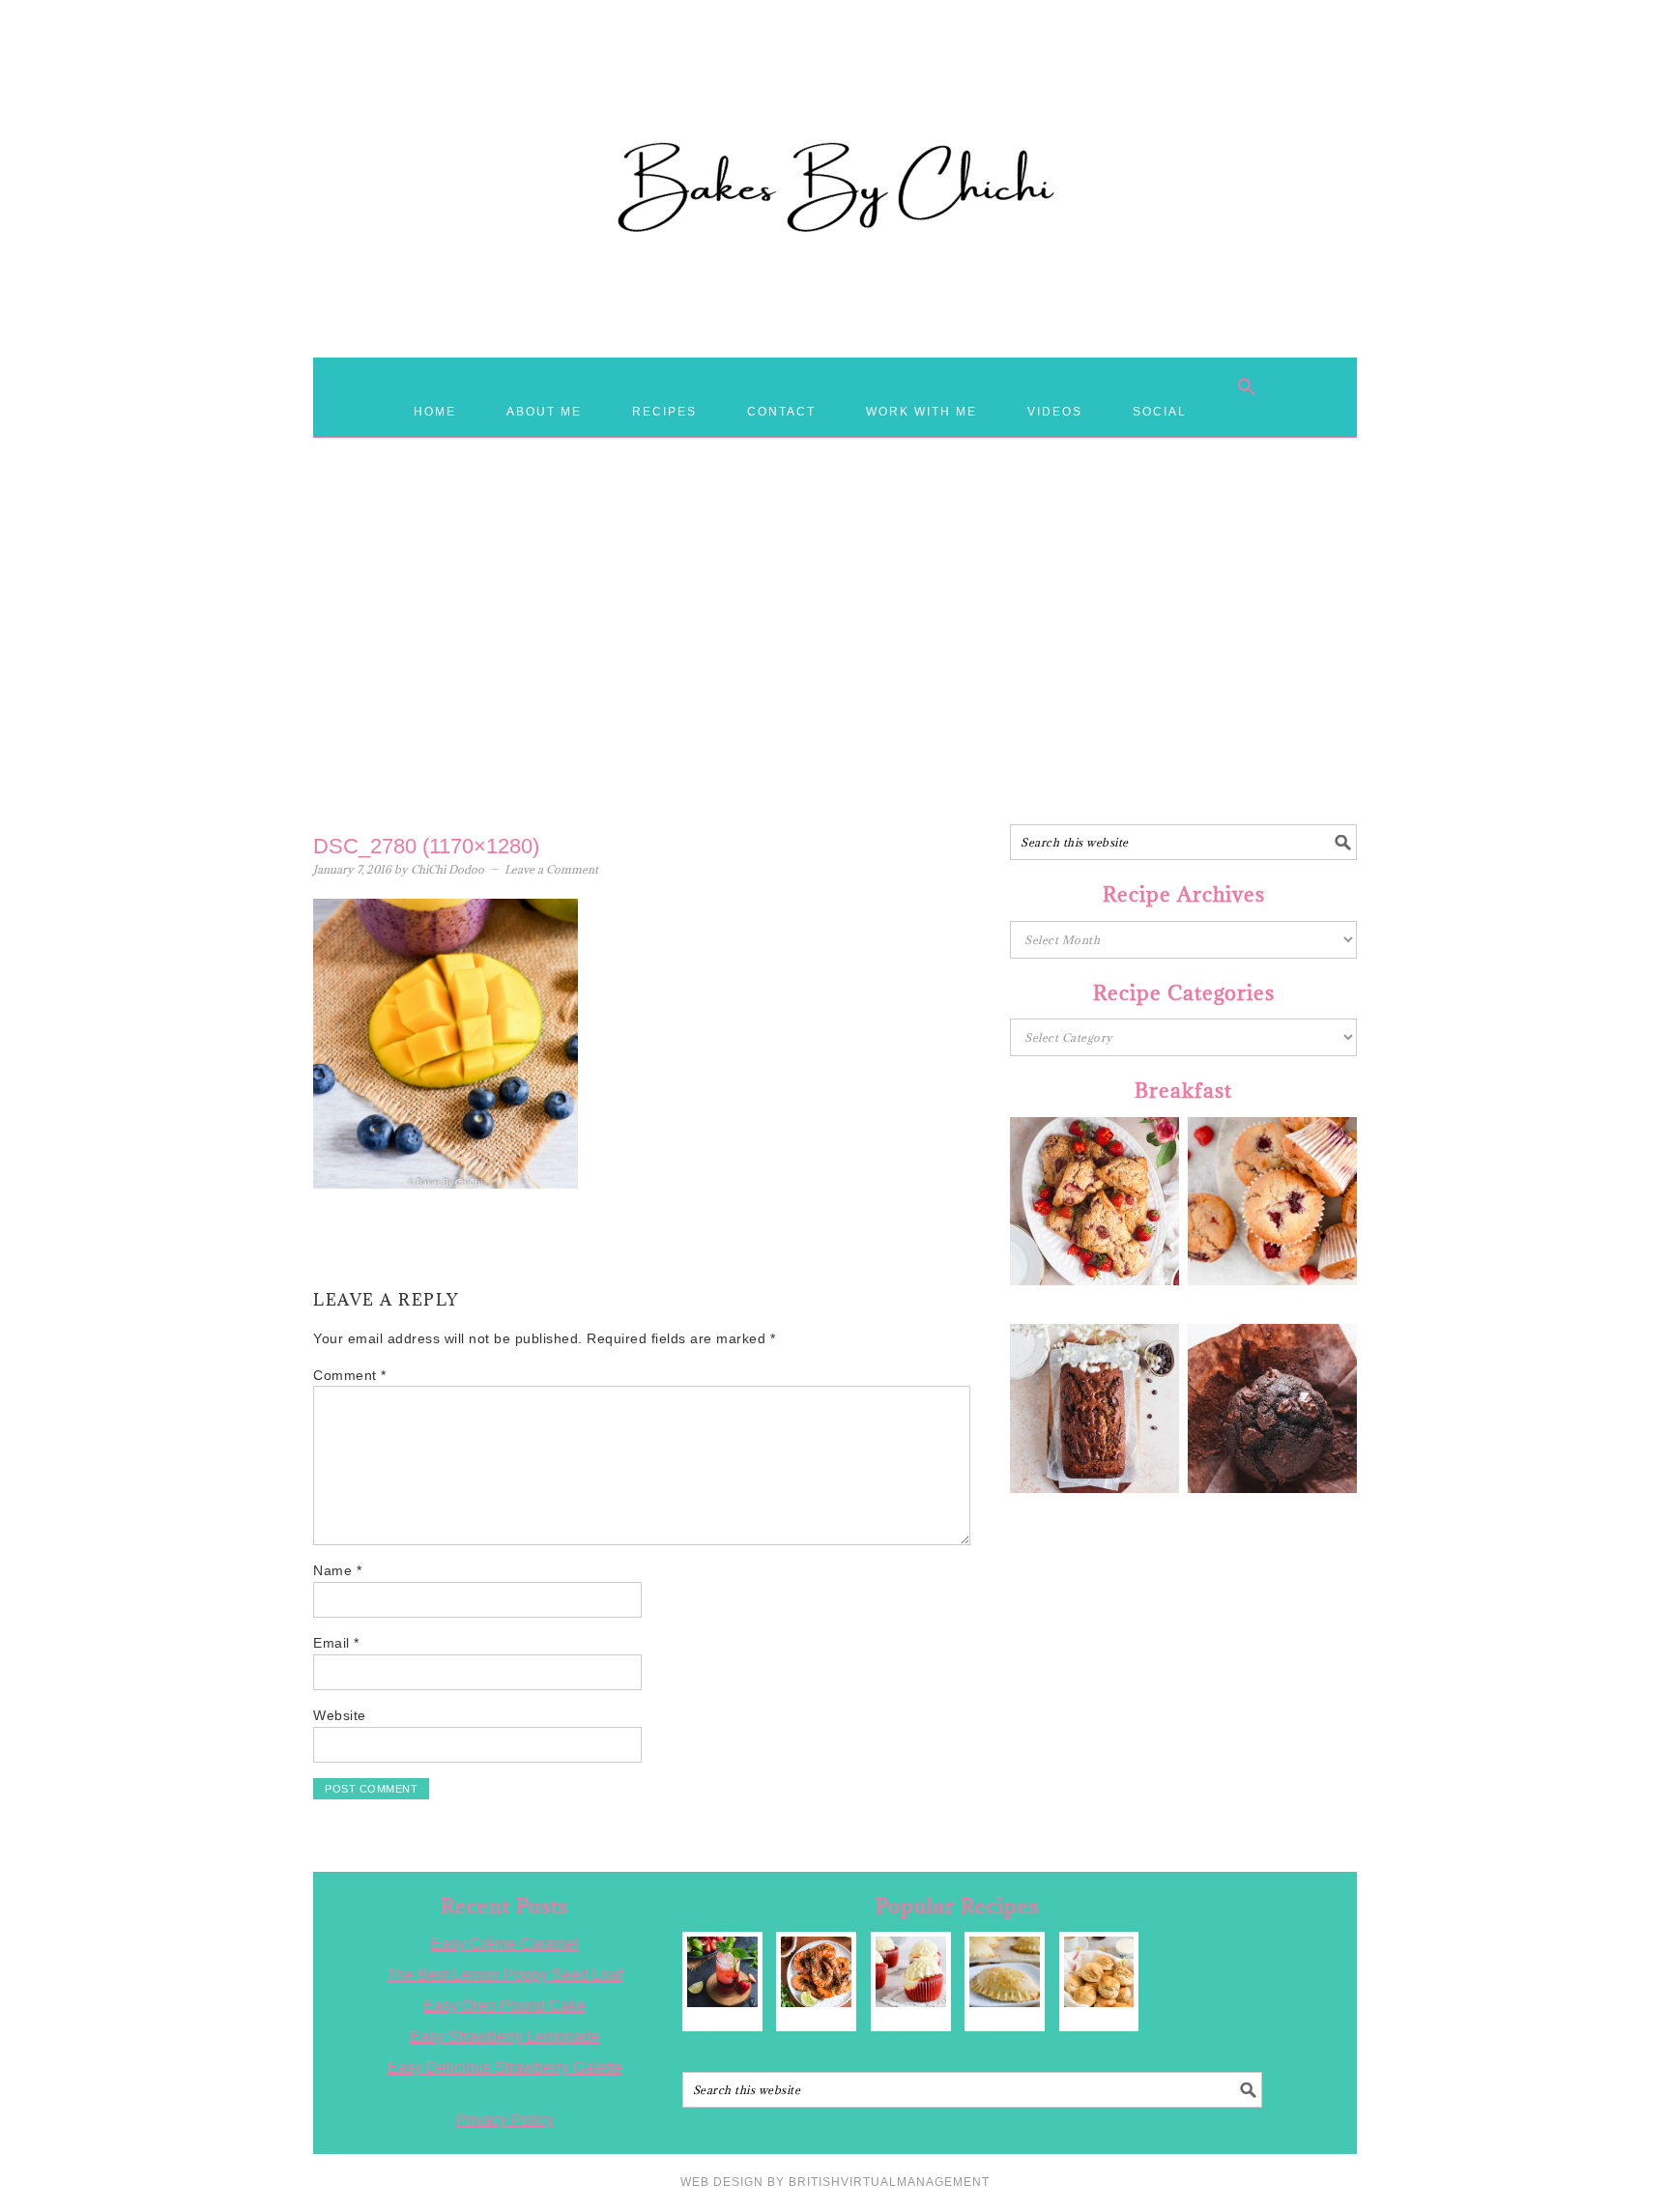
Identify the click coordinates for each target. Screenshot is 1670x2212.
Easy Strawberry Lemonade (505, 2037)
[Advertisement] (835, 670)
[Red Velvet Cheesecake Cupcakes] (911, 1972)
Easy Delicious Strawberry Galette (505, 2068)
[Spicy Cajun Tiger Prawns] (816, 1972)
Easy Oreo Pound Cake (504, 2006)
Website (340, 1715)
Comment (350, 1375)
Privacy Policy (505, 2120)
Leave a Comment (551, 869)
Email (336, 1643)
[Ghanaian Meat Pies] (1005, 1972)
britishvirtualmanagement (889, 2182)
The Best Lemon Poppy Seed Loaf (504, 1975)
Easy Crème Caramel (505, 1944)
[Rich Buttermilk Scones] (1099, 1972)
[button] (1247, 387)
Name (337, 1570)
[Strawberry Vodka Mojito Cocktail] (722, 1972)
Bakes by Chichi (835, 101)
